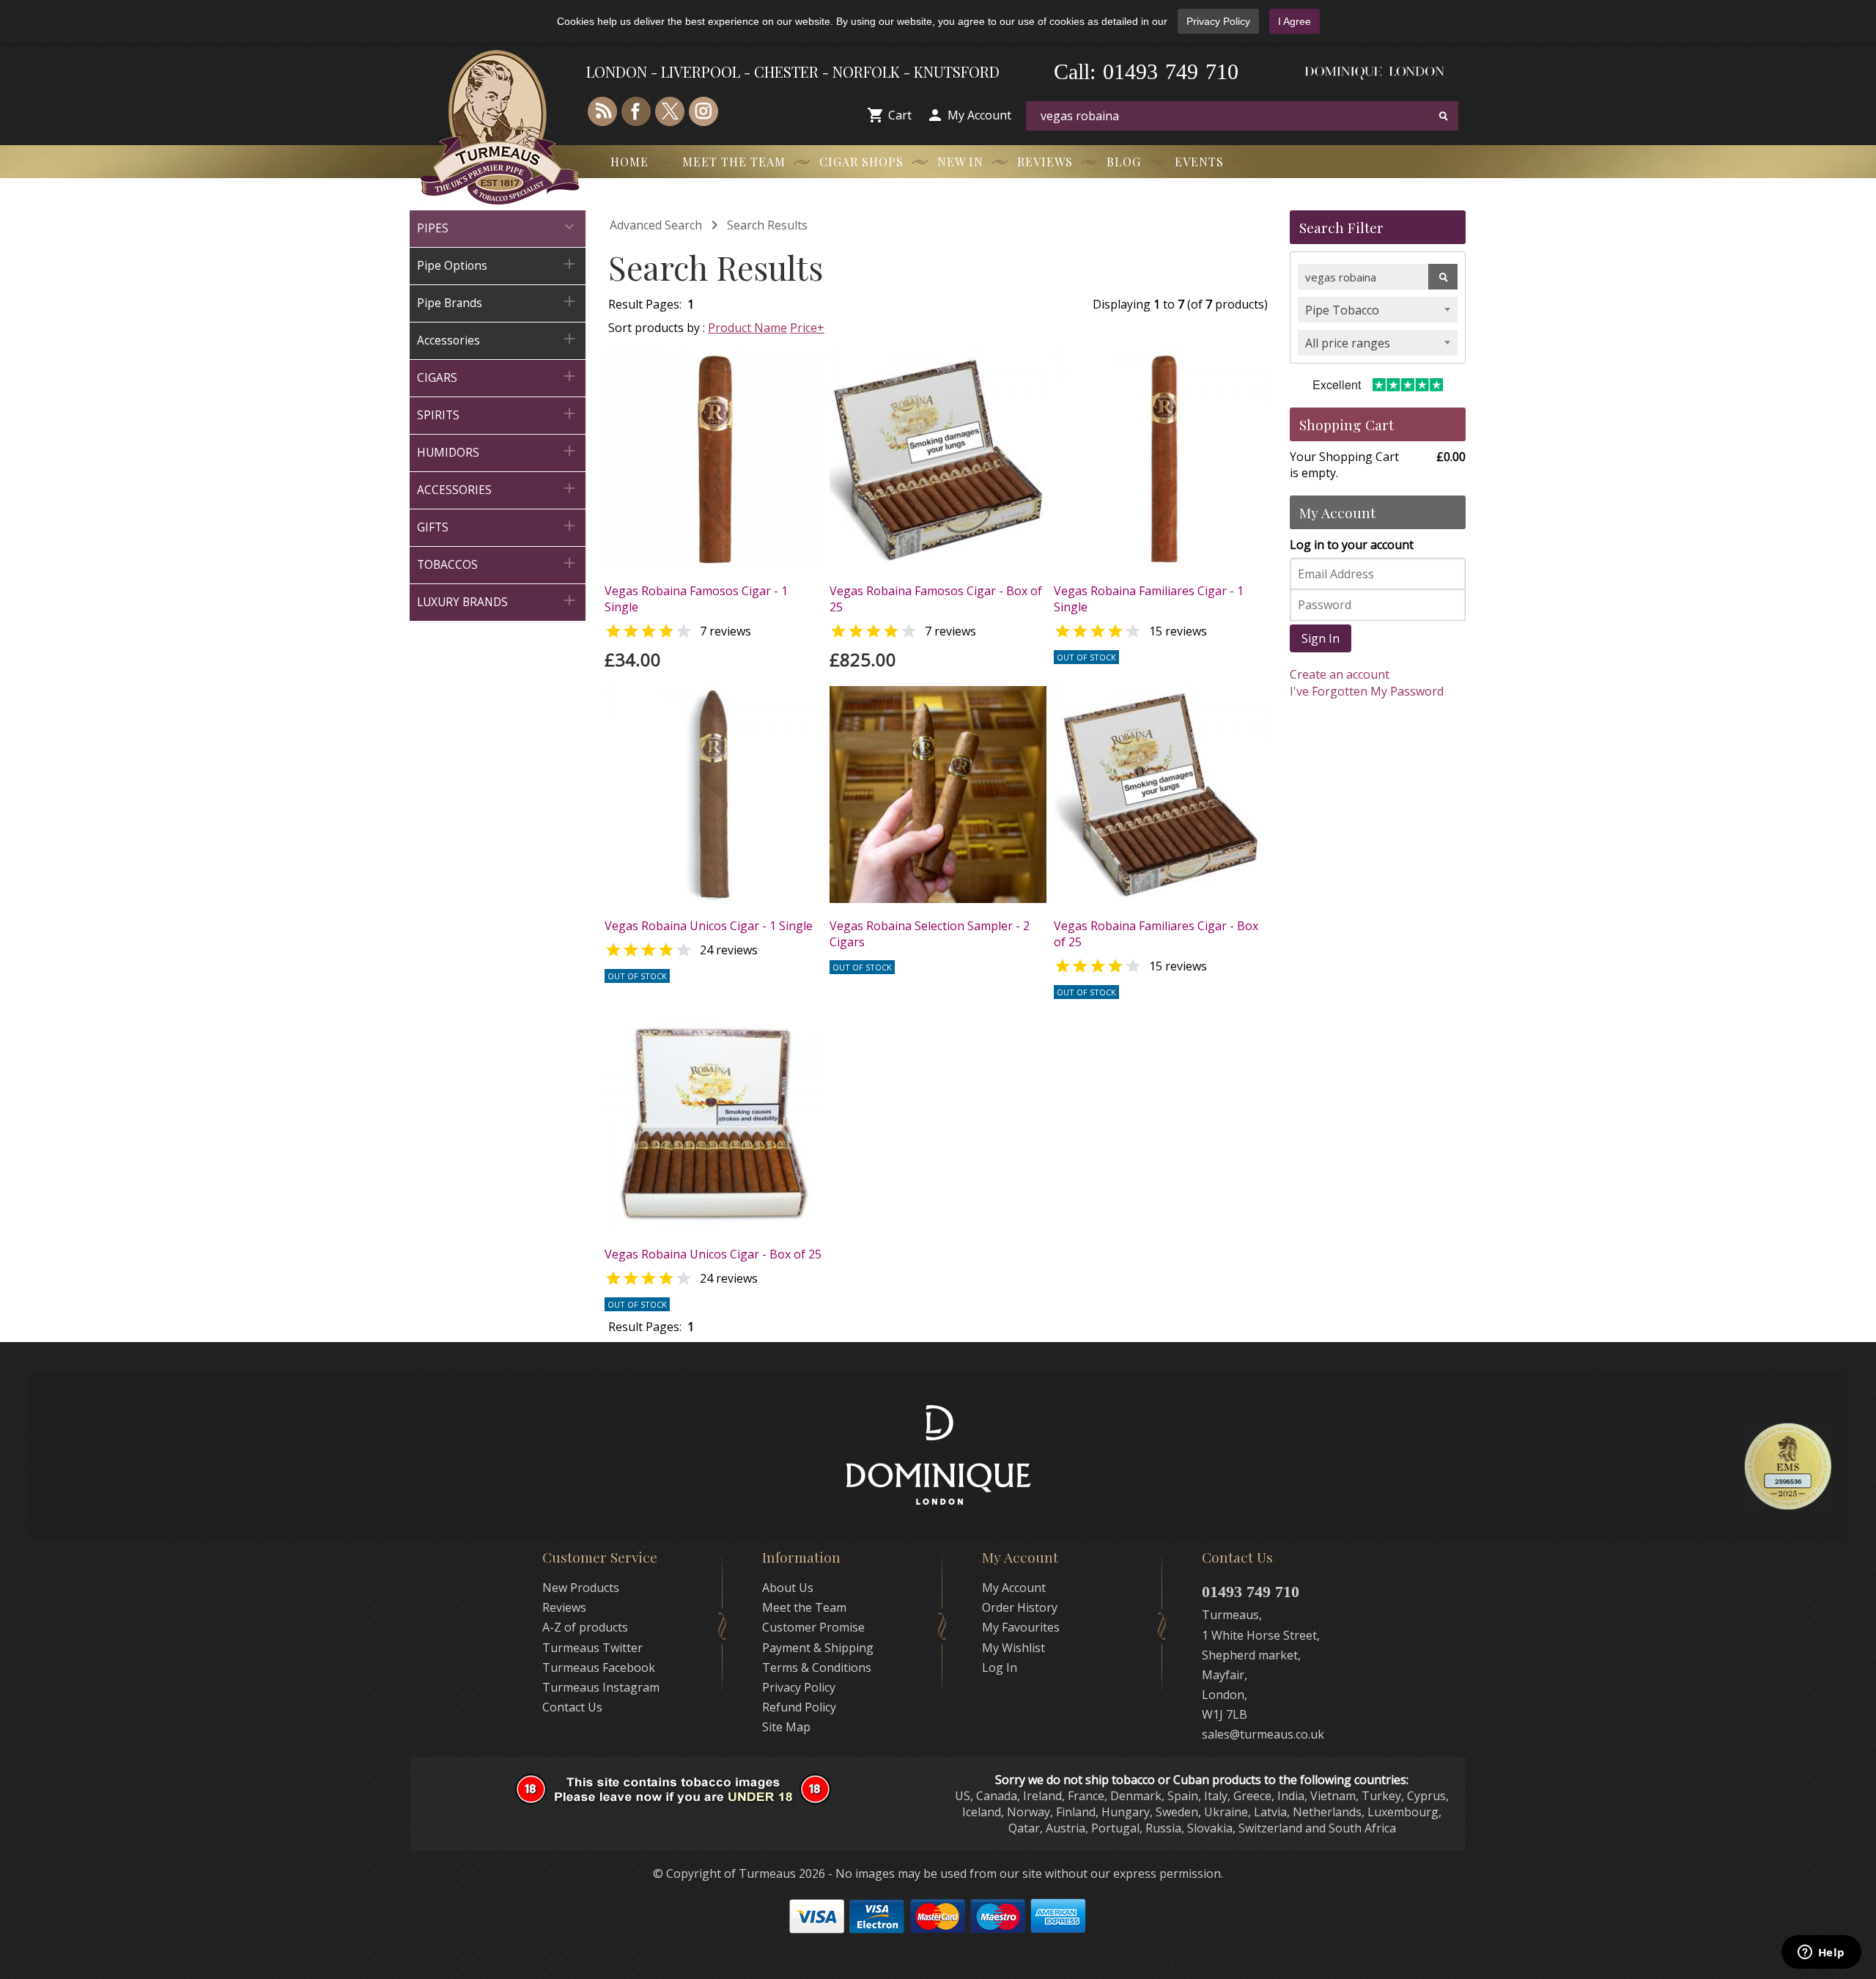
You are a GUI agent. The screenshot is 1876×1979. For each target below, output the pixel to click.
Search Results (767, 225)
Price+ (807, 328)
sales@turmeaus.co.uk (1263, 1734)
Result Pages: (645, 1327)
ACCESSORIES (498, 489)
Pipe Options (498, 264)
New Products (581, 1588)
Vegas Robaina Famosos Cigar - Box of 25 (936, 599)
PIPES (498, 227)
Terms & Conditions (817, 1667)
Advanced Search (656, 225)
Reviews (1045, 162)
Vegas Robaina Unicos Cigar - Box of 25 (713, 1254)
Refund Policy (799, 1707)
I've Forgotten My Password (1367, 691)
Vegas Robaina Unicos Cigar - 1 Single (709, 926)
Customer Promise (813, 1627)
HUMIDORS (498, 451)
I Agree (1295, 21)
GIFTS (498, 526)
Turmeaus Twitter (592, 1648)
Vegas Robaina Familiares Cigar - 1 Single (1149, 599)
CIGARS (498, 376)
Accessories (498, 339)
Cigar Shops (861, 162)
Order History (1020, 1607)
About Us (788, 1588)
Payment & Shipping (818, 1648)
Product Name (747, 328)
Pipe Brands (498, 302)
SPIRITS (498, 414)
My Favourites (1021, 1627)
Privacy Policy (1218, 21)
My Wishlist (1013, 1648)
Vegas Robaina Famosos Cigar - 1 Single (696, 599)
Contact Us (572, 1707)
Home (629, 162)
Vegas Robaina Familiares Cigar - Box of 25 (1156, 934)
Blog (1124, 162)
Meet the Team (734, 162)
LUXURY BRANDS (498, 601)
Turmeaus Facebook (599, 1667)
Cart (900, 115)
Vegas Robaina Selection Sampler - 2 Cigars (930, 934)
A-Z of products (585, 1627)
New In (960, 162)
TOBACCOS (498, 563)
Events (1199, 162)
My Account (979, 115)
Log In (1000, 1667)
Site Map (786, 1727)
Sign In (1321, 638)
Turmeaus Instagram (601, 1687)
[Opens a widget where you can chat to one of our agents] (1821, 1953)
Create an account (1340, 674)
